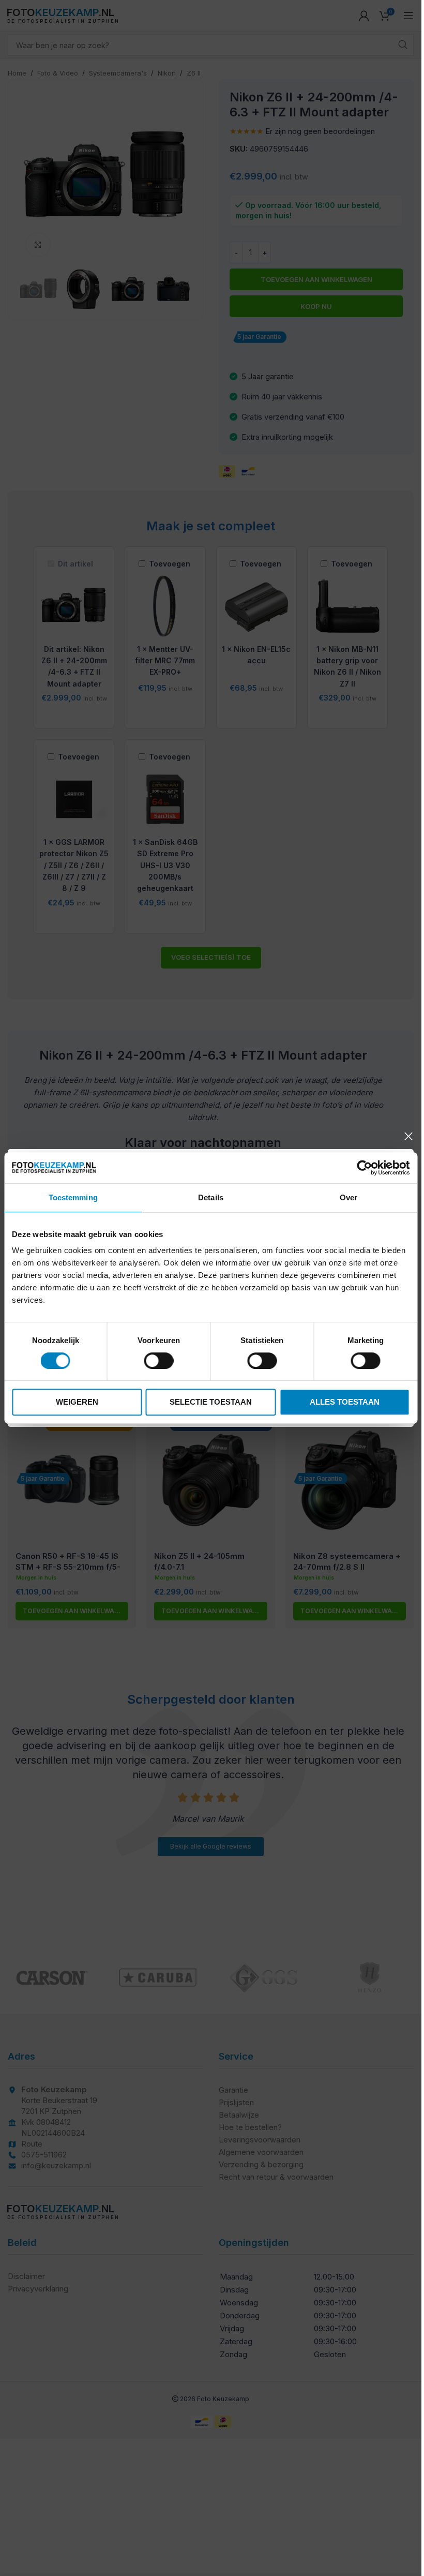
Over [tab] (349, 1197)
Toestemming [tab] (73, 1197)
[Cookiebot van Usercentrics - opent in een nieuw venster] (364, 1168)
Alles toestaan (345, 1402)
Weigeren (77, 1402)
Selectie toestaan (211, 1402)
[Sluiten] (408, 1136)
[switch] (159, 1361)
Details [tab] (211, 1197)
